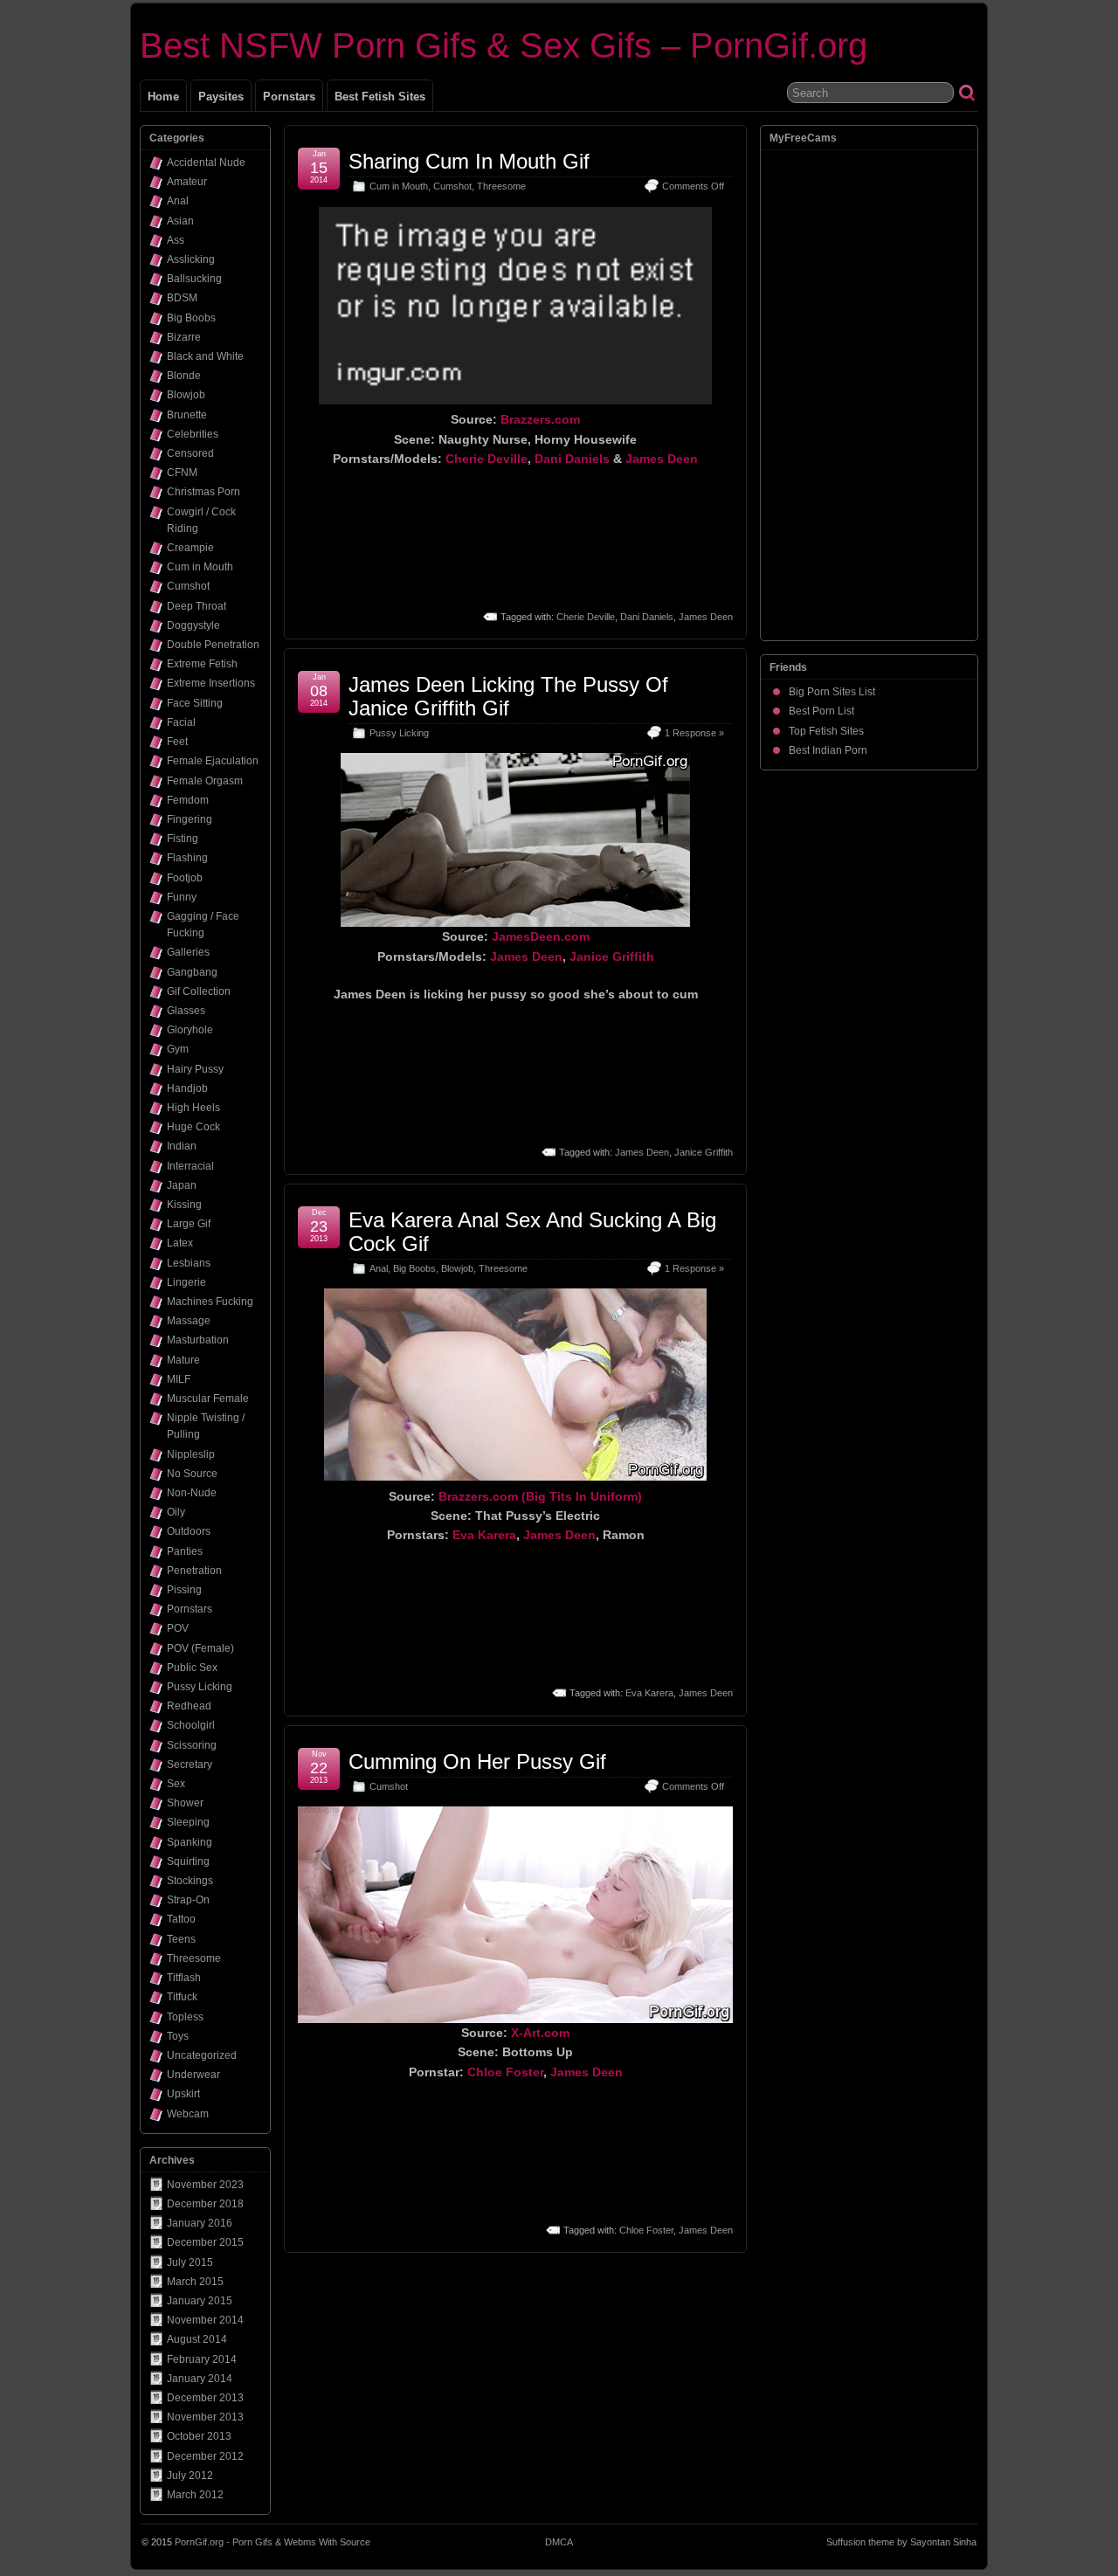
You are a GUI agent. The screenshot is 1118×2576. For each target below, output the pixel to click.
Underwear (193, 2075)
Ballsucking (194, 279)
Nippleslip (191, 1454)
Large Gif (189, 1224)
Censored (190, 453)
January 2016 (200, 2223)
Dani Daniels (572, 459)
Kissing (184, 1205)
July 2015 (190, 2262)
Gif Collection (199, 991)
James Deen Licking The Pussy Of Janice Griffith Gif (508, 696)
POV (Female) (200, 1648)
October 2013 (199, 2436)
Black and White (205, 356)
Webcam (188, 2114)
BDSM (182, 298)
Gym (178, 1049)
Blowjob (457, 1268)
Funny (182, 897)
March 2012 (195, 2495)
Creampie (190, 548)
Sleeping (188, 1822)
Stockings (190, 1881)
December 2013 (205, 2398)
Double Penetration (213, 645)
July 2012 (190, 2476)
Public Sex (192, 1668)
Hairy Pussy (195, 1069)
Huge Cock (193, 1127)
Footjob (185, 878)
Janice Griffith (612, 957)
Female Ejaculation (213, 761)
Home (163, 97)
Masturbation (198, 1340)
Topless (185, 2017)
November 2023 (205, 2185)
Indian (182, 1146)
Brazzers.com (540, 419)
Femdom (188, 800)
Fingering (190, 819)
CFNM (182, 473)
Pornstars (289, 97)
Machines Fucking (210, 1302)
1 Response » (694, 733)
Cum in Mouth (399, 186)
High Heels (193, 1108)
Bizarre (184, 337)
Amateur (187, 182)
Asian (180, 221)
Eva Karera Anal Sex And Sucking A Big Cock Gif (532, 1231)
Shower (185, 1803)
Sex (176, 1784)
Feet (177, 742)
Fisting (183, 839)
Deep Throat (197, 606)
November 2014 (205, 2320)
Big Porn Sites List (832, 692)
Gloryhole (190, 1030)
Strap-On (188, 1900)
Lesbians (189, 1263)
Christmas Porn (204, 492)
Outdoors (189, 1531)
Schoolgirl (191, 1725)
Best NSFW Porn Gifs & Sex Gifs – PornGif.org (504, 45)
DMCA (559, 2542)
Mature (183, 1360)
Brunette (187, 415)
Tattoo (181, 1919)
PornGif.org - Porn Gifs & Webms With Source (273, 2542)
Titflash (184, 1978)
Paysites (221, 97)
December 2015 (205, 2242)
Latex (180, 1243)
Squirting (188, 1861)
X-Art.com (540, 2033)
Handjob (187, 1088)
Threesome (501, 186)
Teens (181, 1939)
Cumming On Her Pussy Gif (477, 1761)
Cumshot (452, 186)
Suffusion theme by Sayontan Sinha (901, 2542)
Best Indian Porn (828, 750)
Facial (181, 722)
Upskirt (183, 2094)
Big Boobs (414, 1268)
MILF (179, 1379)
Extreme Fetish (202, 664)
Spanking (190, 1842)
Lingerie (186, 1282)
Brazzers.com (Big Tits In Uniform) (540, 1496)
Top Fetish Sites (826, 731)
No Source (192, 1474)
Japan (182, 1185)
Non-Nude (192, 1493)
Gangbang (192, 972)
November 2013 (205, 2417)
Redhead (189, 1706)
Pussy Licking (399, 733)
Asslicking (191, 259)
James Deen (662, 459)
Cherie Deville (487, 459)
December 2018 (205, 2204)
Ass (176, 240)
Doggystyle (193, 625)
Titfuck (182, 1997)
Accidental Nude (206, 162)
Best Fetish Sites (380, 97)
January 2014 (200, 2379)
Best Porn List (821, 711)
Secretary (190, 1765)
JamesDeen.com (541, 936)
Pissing (184, 1590)
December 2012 (205, 2456)
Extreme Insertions (211, 683)
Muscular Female (208, 1398)
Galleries (188, 952)
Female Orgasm (205, 781)
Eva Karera (484, 1535)
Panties (185, 1551)
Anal (379, 1268)
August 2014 (197, 2339)
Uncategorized (202, 2055)
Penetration (194, 1571)
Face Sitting (195, 703)
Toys (178, 2036)
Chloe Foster (505, 2072)
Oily (176, 1512)
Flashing (187, 858)
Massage (189, 1321)
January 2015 (200, 2301)
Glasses (186, 1011)
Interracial (190, 1166)
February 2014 (202, 2359)
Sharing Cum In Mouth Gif (469, 161)
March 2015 (195, 2282)
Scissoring (192, 1745)
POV (178, 1628)
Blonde (184, 376)
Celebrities (193, 434)
